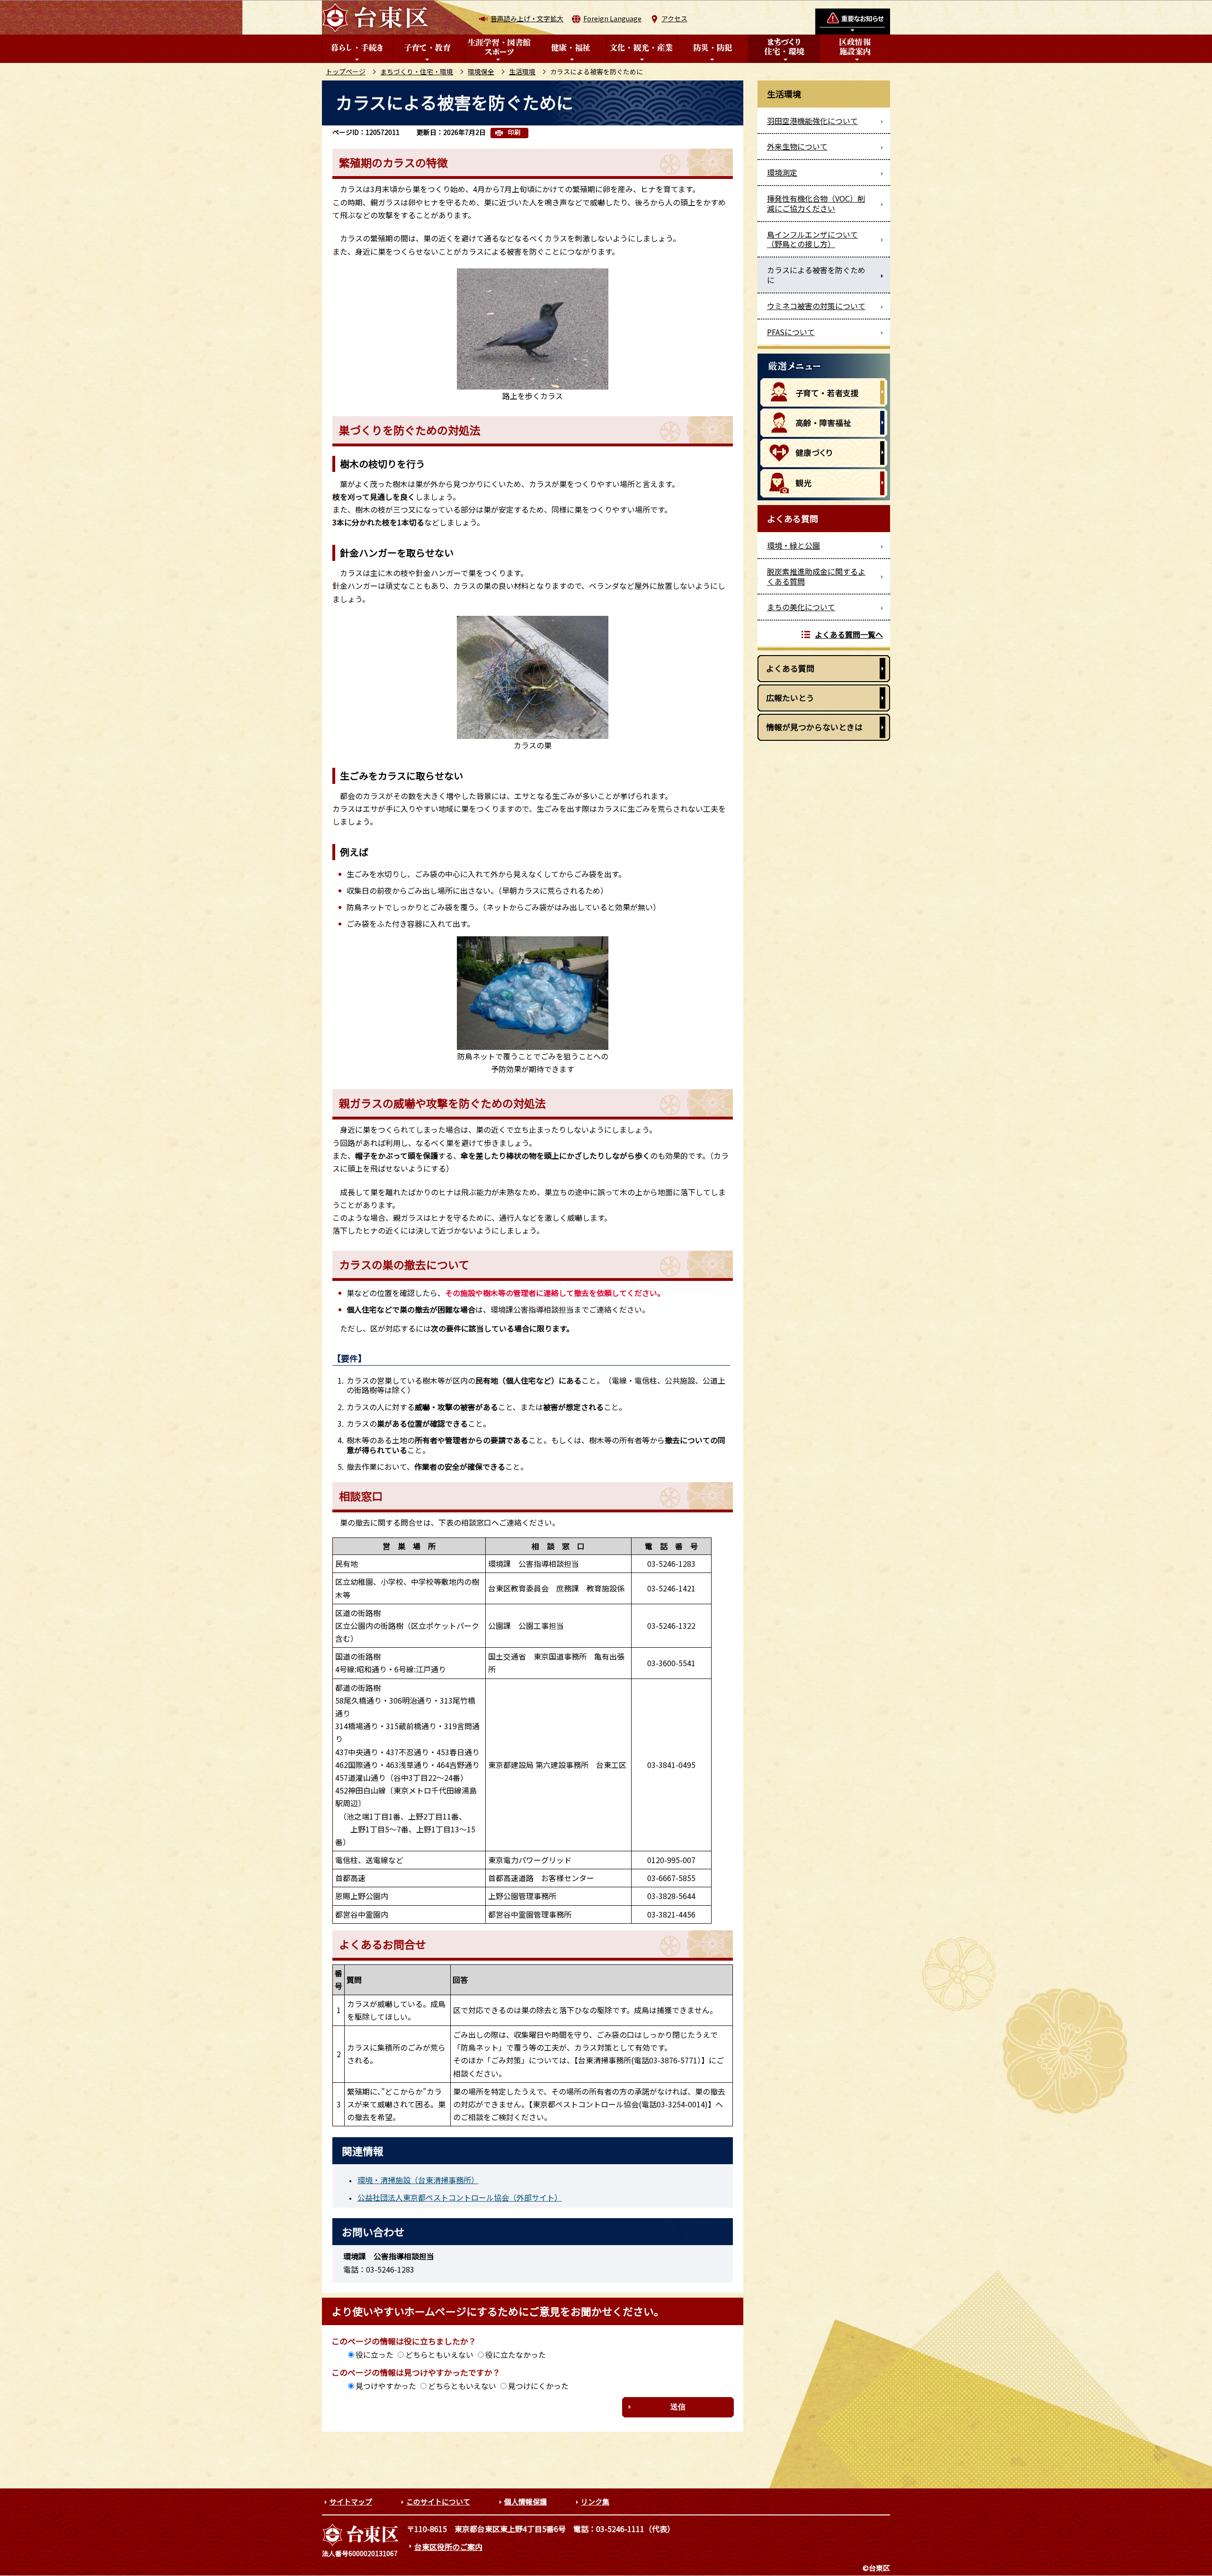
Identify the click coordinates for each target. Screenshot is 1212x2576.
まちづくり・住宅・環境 (417, 71)
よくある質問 (790, 668)
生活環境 (522, 71)
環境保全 (481, 71)
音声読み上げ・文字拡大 (527, 18)
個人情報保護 (526, 2501)
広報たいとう (790, 697)
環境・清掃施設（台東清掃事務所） (418, 2180)
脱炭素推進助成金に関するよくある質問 (816, 576)
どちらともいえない (439, 2354)
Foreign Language (612, 18)
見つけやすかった (386, 2386)
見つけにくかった (538, 2386)
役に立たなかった (516, 2354)
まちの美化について (801, 607)
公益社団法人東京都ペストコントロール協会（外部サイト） (460, 2197)
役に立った (374, 2354)
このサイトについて (438, 2501)
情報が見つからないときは (814, 727)
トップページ (346, 71)
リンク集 (595, 2501)
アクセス (674, 18)
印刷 (514, 132)
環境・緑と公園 (793, 545)
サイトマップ (351, 2501)
